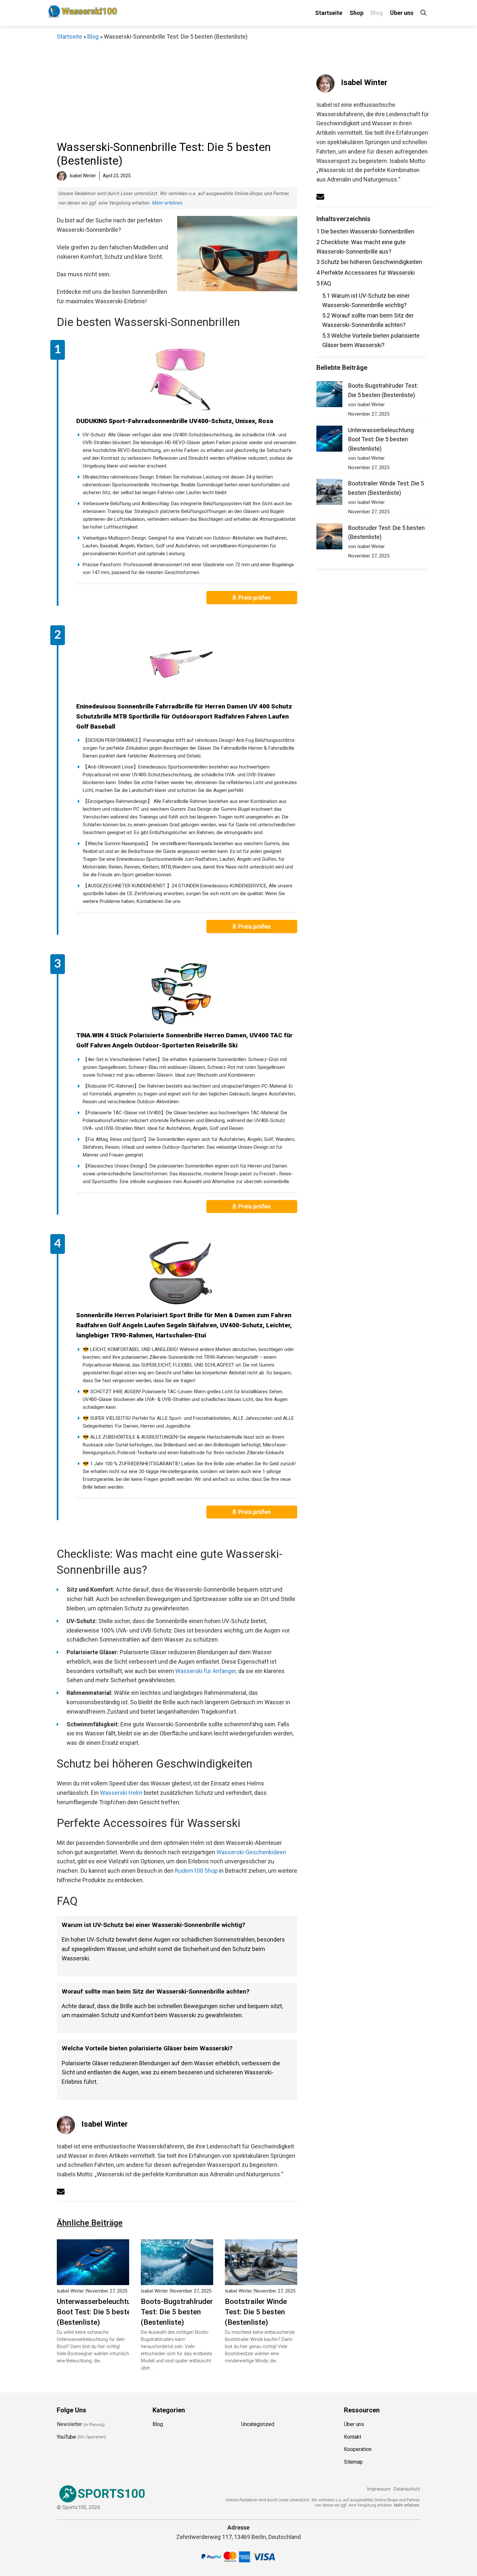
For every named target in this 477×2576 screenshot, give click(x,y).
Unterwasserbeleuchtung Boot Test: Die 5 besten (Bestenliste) (98, 2312)
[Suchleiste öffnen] (423, 13)
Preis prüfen (255, 598)
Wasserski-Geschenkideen (251, 1852)
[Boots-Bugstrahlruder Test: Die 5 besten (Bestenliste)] (177, 2280)
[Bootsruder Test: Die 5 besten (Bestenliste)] (329, 538)
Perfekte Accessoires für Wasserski (366, 273)
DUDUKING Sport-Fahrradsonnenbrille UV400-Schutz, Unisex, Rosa (175, 421)
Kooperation (358, 2449)
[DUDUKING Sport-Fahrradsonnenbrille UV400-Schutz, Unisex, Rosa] (180, 379)
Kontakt (353, 2437)
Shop (356, 13)
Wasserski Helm (121, 1793)
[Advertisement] (177, 90)
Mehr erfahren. (407, 2505)
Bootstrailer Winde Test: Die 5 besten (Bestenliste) (256, 2312)
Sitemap (353, 2462)
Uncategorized (258, 2424)
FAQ (324, 283)
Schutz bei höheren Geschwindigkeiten (369, 262)
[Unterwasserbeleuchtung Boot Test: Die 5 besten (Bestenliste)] (93, 2280)
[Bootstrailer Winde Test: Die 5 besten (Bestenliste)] (261, 2280)
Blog (377, 13)
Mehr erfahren (167, 203)
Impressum (379, 2489)
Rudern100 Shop (196, 1871)
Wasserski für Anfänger (206, 1671)
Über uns (402, 13)
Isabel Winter (105, 2124)
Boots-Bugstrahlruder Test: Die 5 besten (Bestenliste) (177, 2312)
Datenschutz (407, 2489)
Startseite (329, 13)
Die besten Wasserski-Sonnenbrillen (365, 231)
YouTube (66, 2437)
